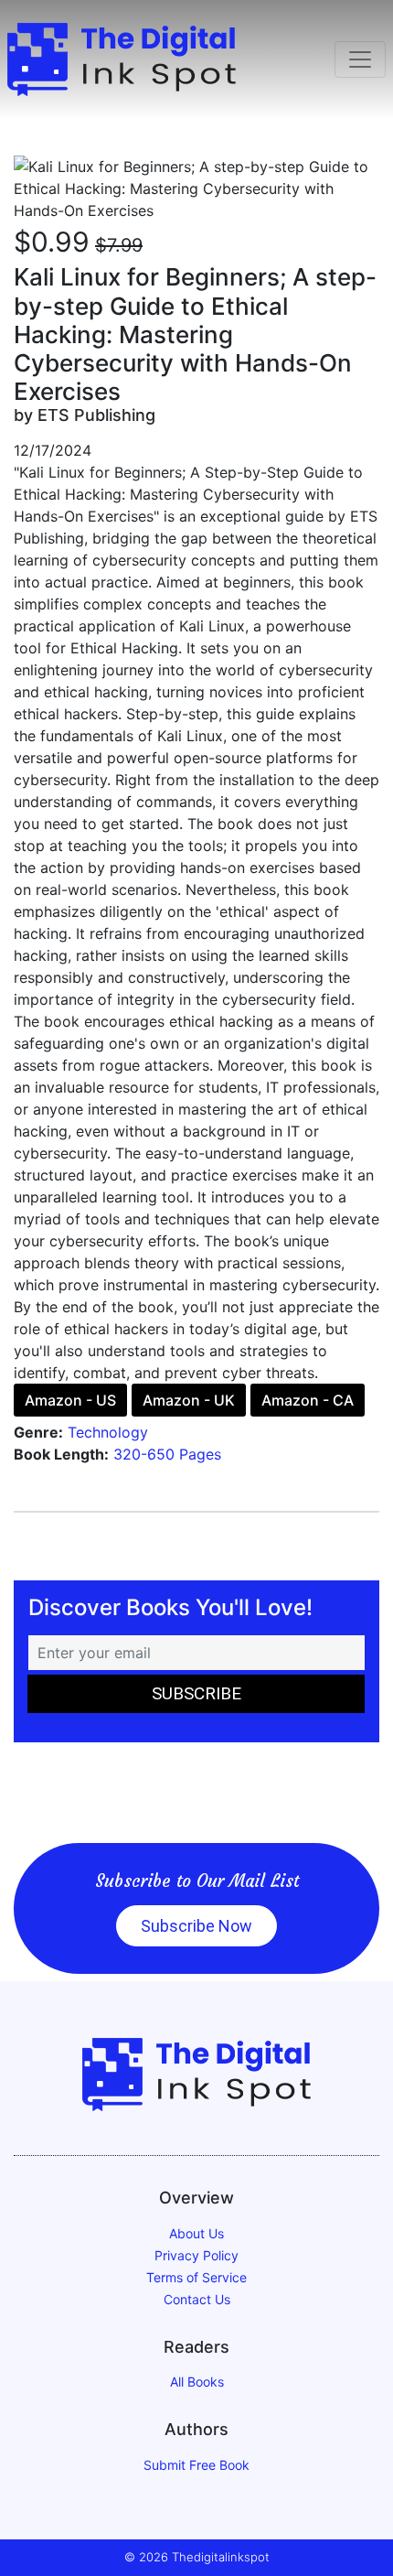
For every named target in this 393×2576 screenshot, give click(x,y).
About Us (196, 2233)
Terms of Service (196, 2277)
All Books (197, 2382)
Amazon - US (70, 1400)
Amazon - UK (189, 1400)
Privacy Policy (196, 2255)
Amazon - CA (308, 1400)
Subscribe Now (196, 1926)
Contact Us (197, 2299)
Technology (108, 1432)
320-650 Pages (167, 1454)
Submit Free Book (196, 2465)
